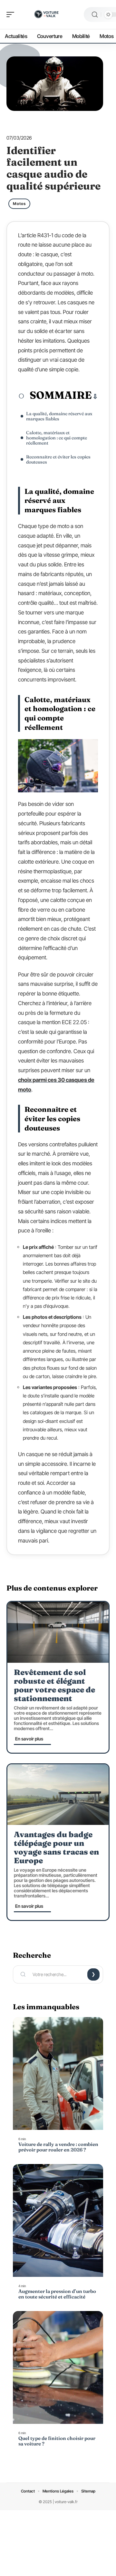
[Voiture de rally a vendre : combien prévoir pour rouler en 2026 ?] (58, 2073)
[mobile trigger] (12, 15)
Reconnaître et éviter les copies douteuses (58, 459)
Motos (19, 204)
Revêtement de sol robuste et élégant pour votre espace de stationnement (54, 1685)
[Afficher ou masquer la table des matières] (95, 397)
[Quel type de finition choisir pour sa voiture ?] (58, 2367)
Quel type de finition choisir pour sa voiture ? (57, 2441)
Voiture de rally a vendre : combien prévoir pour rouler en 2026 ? (58, 2147)
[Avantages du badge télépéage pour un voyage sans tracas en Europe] (58, 1795)
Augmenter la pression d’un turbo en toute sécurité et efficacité (57, 2294)
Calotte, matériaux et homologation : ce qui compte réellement (57, 438)
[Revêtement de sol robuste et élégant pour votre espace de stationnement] (58, 1632)
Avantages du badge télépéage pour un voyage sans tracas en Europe (56, 1847)
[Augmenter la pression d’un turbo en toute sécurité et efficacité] (58, 2220)
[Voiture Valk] (46, 15)
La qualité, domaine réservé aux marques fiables (59, 416)
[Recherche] (95, 15)
